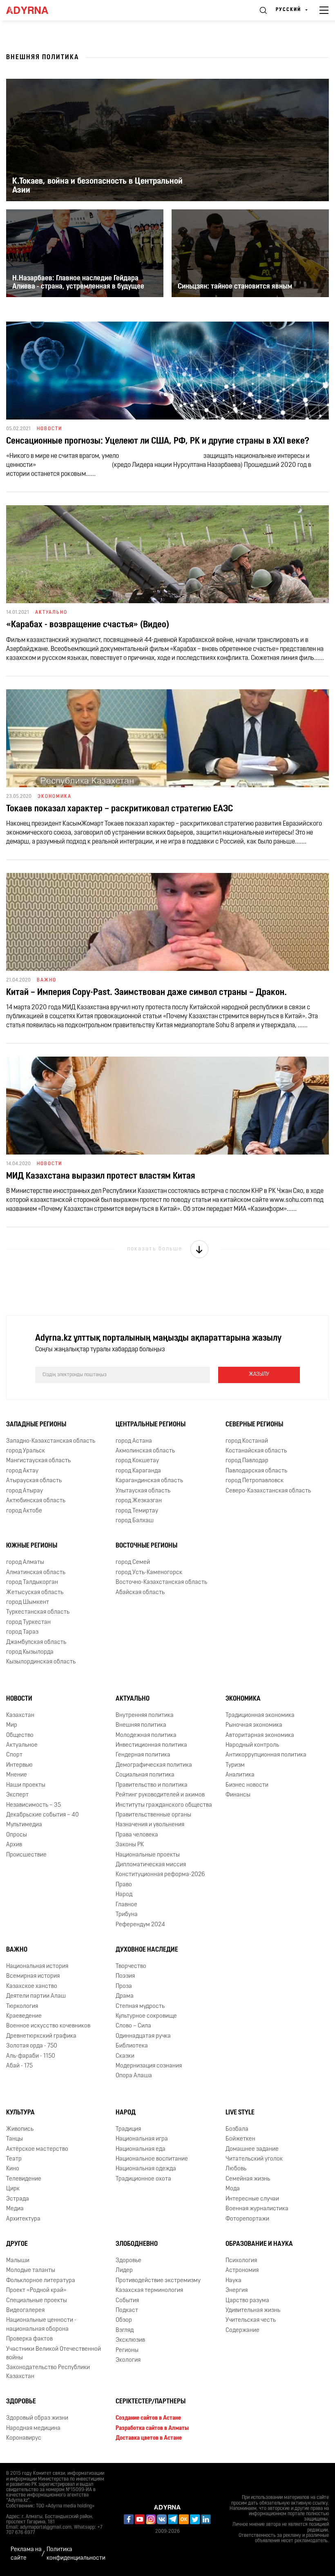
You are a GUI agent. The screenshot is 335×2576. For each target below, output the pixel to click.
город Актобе (24, 1511)
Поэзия (125, 1976)
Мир (12, 1725)
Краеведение (24, 2016)
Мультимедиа (24, 1825)
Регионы (127, 2351)
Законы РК (130, 1845)
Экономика (243, 1699)
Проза (124, 1986)
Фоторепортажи (247, 2219)
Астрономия (242, 2271)
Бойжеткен (240, 2139)
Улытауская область (143, 1491)
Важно (17, 1950)
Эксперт (17, 1795)
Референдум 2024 (140, 1925)
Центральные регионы (151, 1425)
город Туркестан (28, 1622)
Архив (14, 1845)
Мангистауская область (38, 1461)
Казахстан (20, 1715)
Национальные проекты (148, 1855)
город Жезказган (139, 1501)
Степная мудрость (140, 2006)
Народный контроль (252, 1745)
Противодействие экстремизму (158, 2281)
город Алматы (25, 1562)
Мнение (17, 1775)
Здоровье (128, 2261)
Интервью (19, 1765)
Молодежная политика (146, 1735)
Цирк (13, 2189)
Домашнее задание (252, 2149)
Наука (233, 2281)
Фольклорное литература (41, 2281)
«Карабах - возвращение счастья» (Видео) (88, 625)
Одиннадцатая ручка (143, 2036)
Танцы (15, 2139)
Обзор (124, 2320)
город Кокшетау (137, 1461)
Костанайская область (256, 1451)
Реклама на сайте (26, 2554)
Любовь (236, 2169)
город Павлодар (247, 1461)
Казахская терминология (149, 2291)
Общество (20, 1735)
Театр (14, 2159)
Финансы (238, 1795)
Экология (128, 2360)
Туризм (235, 1765)
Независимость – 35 (33, 1805)
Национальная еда (141, 2149)
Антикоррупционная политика (266, 1755)
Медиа (15, 2209)
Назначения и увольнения (150, 1825)
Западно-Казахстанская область (51, 1441)
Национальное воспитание (152, 2159)
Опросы (17, 1835)
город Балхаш (135, 1521)
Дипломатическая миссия (151, 1865)
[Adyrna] (37, 10)
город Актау (22, 1471)
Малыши (18, 2261)
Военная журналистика (257, 2209)
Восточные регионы (146, 1546)
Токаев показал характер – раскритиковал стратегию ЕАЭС (119, 809)
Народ (124, 1895)
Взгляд (125, 2331)
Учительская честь (251, 2320)
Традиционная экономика (260, 1715)
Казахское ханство (32, 1986)
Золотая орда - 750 (32, 2046)
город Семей (133, 1562)
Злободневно (137, 2244)
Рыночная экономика (254, 1725)
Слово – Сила (133, 2026)
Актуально (133, 1699)
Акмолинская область (145, 1451)
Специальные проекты (37, 2301)
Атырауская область (34, 1481)
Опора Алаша (134, 2076)
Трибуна (127, 1915)
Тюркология (22, 2006)
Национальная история (37, 1966)
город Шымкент (28, 1602)
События (127, 2301)
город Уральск (26, 1451)
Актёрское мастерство (37, 2149)
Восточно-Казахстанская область (161, 1582)
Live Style (240, 2113)
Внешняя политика (141, 1725)
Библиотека (132, 2046)
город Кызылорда (30, 1652)
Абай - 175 (19, 2066)
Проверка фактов (29, 2339)
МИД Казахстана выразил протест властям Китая (100, 1176)
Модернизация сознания (149, 2066)
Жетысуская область (35, 1593)
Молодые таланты (31, 2271)
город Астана (134, 1441)
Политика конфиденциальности (76, 2554)
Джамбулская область (36, 1642)
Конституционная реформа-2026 (160, 1875)
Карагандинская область (149, 1481)
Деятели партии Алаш (36, 1996)
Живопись (20, 2129)
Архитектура (23, 2219)
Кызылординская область (41, 1662)
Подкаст (127, 2311)
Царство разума (247, 2301)
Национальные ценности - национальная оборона (41, 2325)
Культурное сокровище (146, 2016)
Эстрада (18, 2199)
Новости (19, 1699)
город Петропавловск (255, 1481)
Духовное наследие (147, 1950)
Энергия (237, 2291)
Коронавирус (24, 2438)
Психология (241, 2261)
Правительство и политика (152, 1785)
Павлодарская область (256, 1471)
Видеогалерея (25, 2311)
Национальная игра (142, 2139)
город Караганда (138, 1471)
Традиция (128, 2129)
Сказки (125, 2056)
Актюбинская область (36, 1501)
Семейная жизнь (248, 2179)
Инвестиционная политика (151, 1745)
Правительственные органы (153, 1815)
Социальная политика (145, 1775)
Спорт (14, 1755)
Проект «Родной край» (36, 2291)
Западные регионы (36, 1425)
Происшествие (26, 1855)
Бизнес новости (247, 1785)
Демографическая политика (154, 1765)
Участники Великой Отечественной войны (54, 2354)
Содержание (242, 2331)
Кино (13, 2169)
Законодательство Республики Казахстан (48, 2372)
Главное (126, 1905)
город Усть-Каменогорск (149, 1573)
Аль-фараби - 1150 (31, 2056)
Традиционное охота (143, 2179)
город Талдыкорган (32, 1582)
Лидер (124, 2271)
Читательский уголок (254, 2159)
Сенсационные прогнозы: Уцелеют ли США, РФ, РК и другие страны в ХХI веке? (158, 441)
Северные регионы (254, 1425)
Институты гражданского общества (164, 1805)
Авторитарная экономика (260, 1735)
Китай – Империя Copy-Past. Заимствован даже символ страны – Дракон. (146, 993)
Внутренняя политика (145, 1715)
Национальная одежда (146, 2169)
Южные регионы (32, 1546)
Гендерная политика (143, 1755)
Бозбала (237, 2129)
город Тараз (22, 1632)
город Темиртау (137, 1511)
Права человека (137, 1835)
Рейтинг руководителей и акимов (160, 1795)
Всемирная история (33, 1976)
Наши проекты (26, 1785)
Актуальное (22, 1745)
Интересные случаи (252, 2199)
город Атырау (25, 1491)
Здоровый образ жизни (37, 2418)
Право (124, 1885)
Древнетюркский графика (41, 2036)
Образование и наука (259, 2244)
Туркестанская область (38, 1612)
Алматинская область (36, 1573)
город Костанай (247, 1441)
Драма (125, 1996)
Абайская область (140, 1593)
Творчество (131, 1966)
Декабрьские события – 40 (42, 1815)
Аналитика (240, 1775)
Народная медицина (33, 2428)
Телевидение (24, 2179)
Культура (20, 2113)
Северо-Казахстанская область (268, 1491)
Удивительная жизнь (253, 2311)
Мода (233, 2189)
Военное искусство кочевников (48, 2026)
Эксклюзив (130, 2340)
